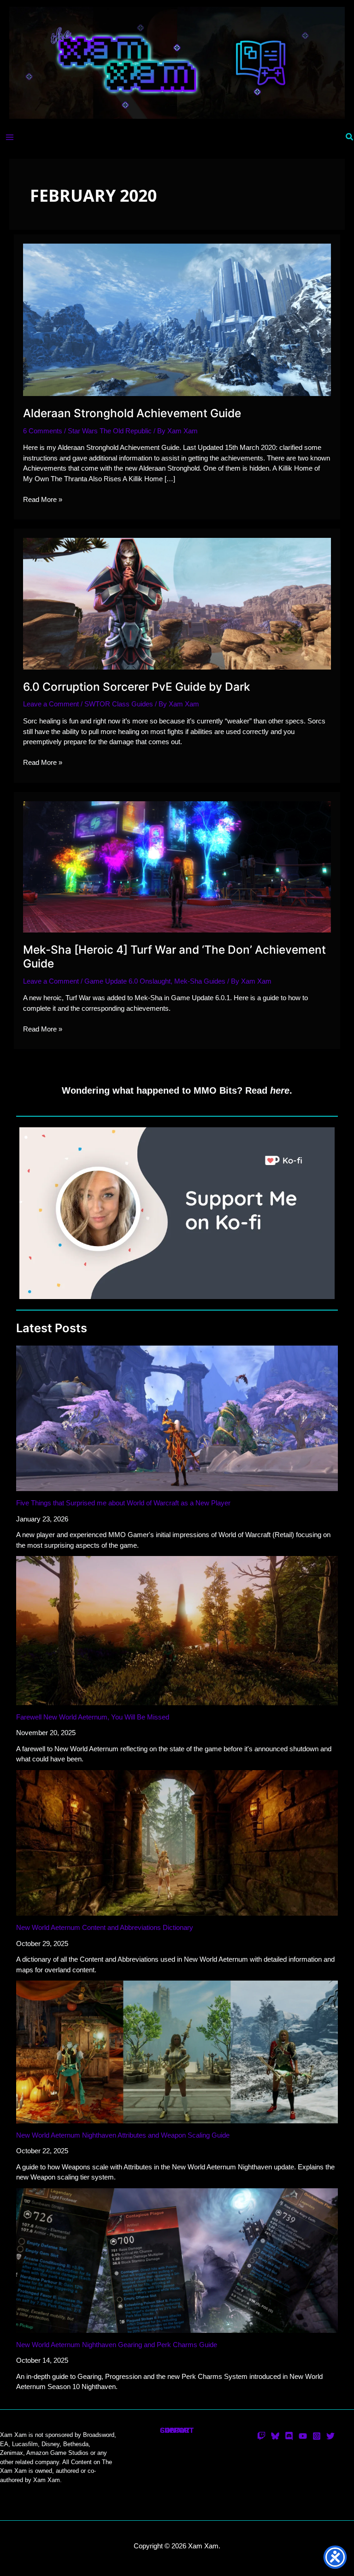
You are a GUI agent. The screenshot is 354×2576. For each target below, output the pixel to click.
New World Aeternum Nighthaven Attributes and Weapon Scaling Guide (123, 2135)
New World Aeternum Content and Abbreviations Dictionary (105, 1927)
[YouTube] (303, 2436)
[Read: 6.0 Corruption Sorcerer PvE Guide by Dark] (177, 603)
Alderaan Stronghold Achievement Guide (132, 413)
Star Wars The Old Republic (110, 431)
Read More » (43, 500)
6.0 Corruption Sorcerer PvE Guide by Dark (137, 687)
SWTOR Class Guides (119, 704)
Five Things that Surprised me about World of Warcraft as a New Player (123, 1503)
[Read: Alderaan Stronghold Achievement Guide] (177, 319)
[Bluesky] (275, 2436)
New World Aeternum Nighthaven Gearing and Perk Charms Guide (117, 2345)
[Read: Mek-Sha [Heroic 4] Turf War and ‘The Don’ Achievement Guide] (177, 866)
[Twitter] (330, 2436)
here (280, 1090)
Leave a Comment (51, 704)
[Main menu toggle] (10, 137)
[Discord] (289, 2436)
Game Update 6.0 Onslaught (127, 981)
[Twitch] (261, 2436)
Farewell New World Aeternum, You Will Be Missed (93, 1717)
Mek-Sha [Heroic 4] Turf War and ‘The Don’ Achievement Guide (174, 956)
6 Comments (43, 431)
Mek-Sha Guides (200, 981)
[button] (350, 137)
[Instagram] (317, 2436)
